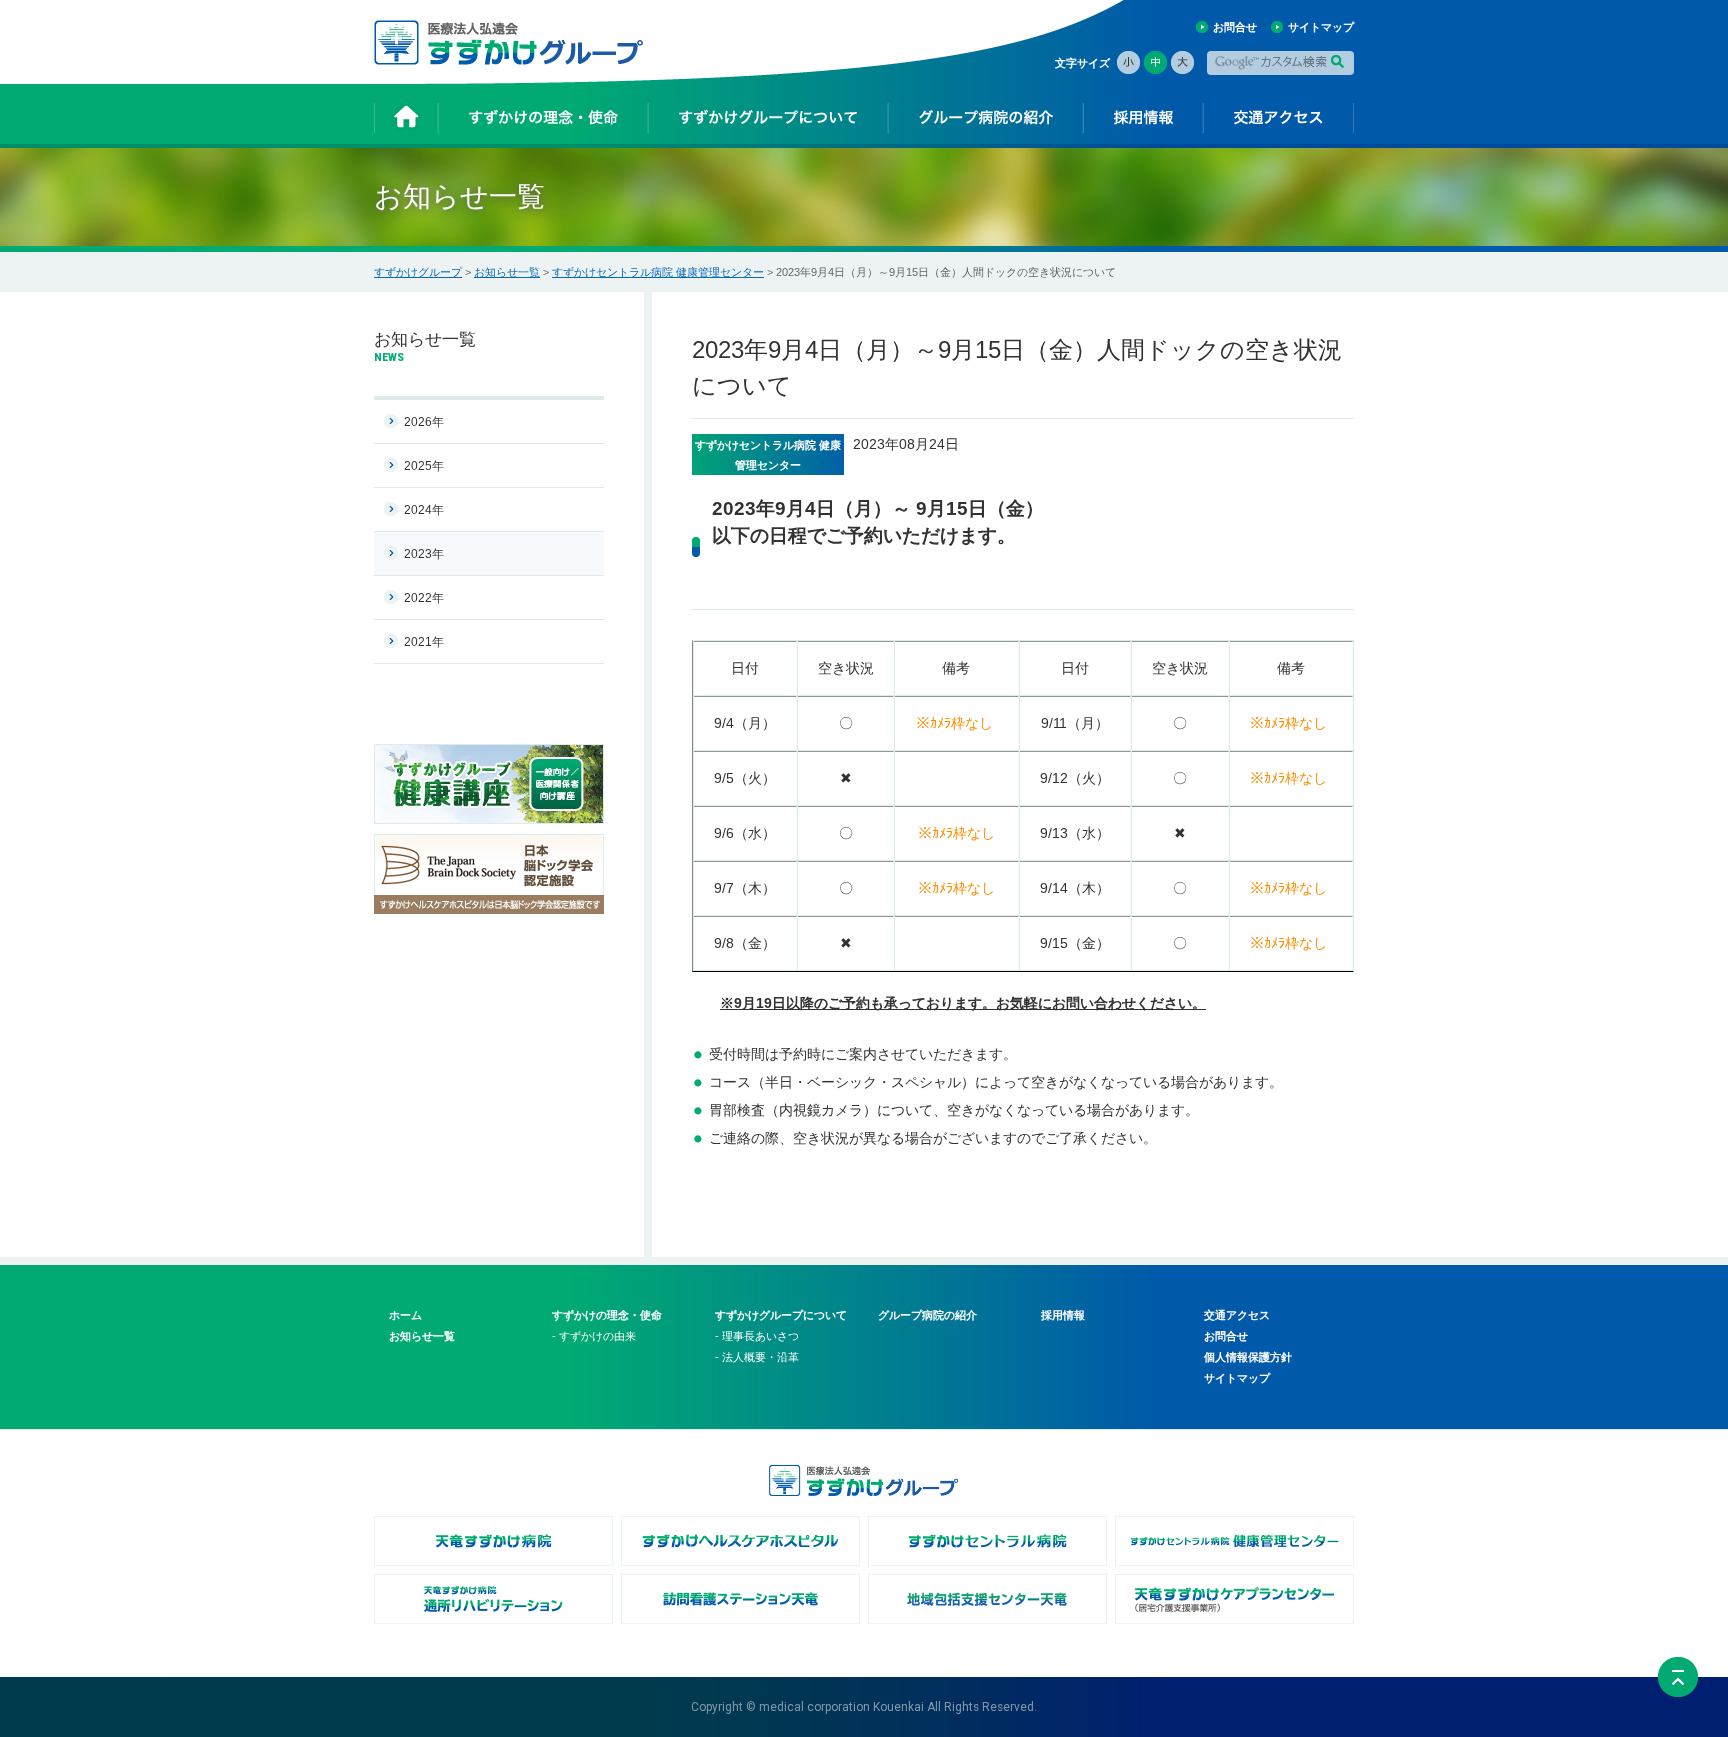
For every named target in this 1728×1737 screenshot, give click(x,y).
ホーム (405, 1315)
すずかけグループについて (781, 1315)
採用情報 (1063, 1315)
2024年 (424, 510)
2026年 (424, 422)
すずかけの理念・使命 (607, 1315)
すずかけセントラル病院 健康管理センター (658, 272)
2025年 (424, 466)
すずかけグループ (418, 272)
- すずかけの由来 (594, 1336)
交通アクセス (1237, 1315)
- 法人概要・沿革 (757, 1357)
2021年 (424, 642)
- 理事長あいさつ (757, 1336)
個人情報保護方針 (1248, 1357)
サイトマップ (1321, 27)
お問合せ (1235, 27)
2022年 (424, 598)
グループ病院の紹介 (927, 1315)
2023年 (424, 554)
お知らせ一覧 (507, 272)
